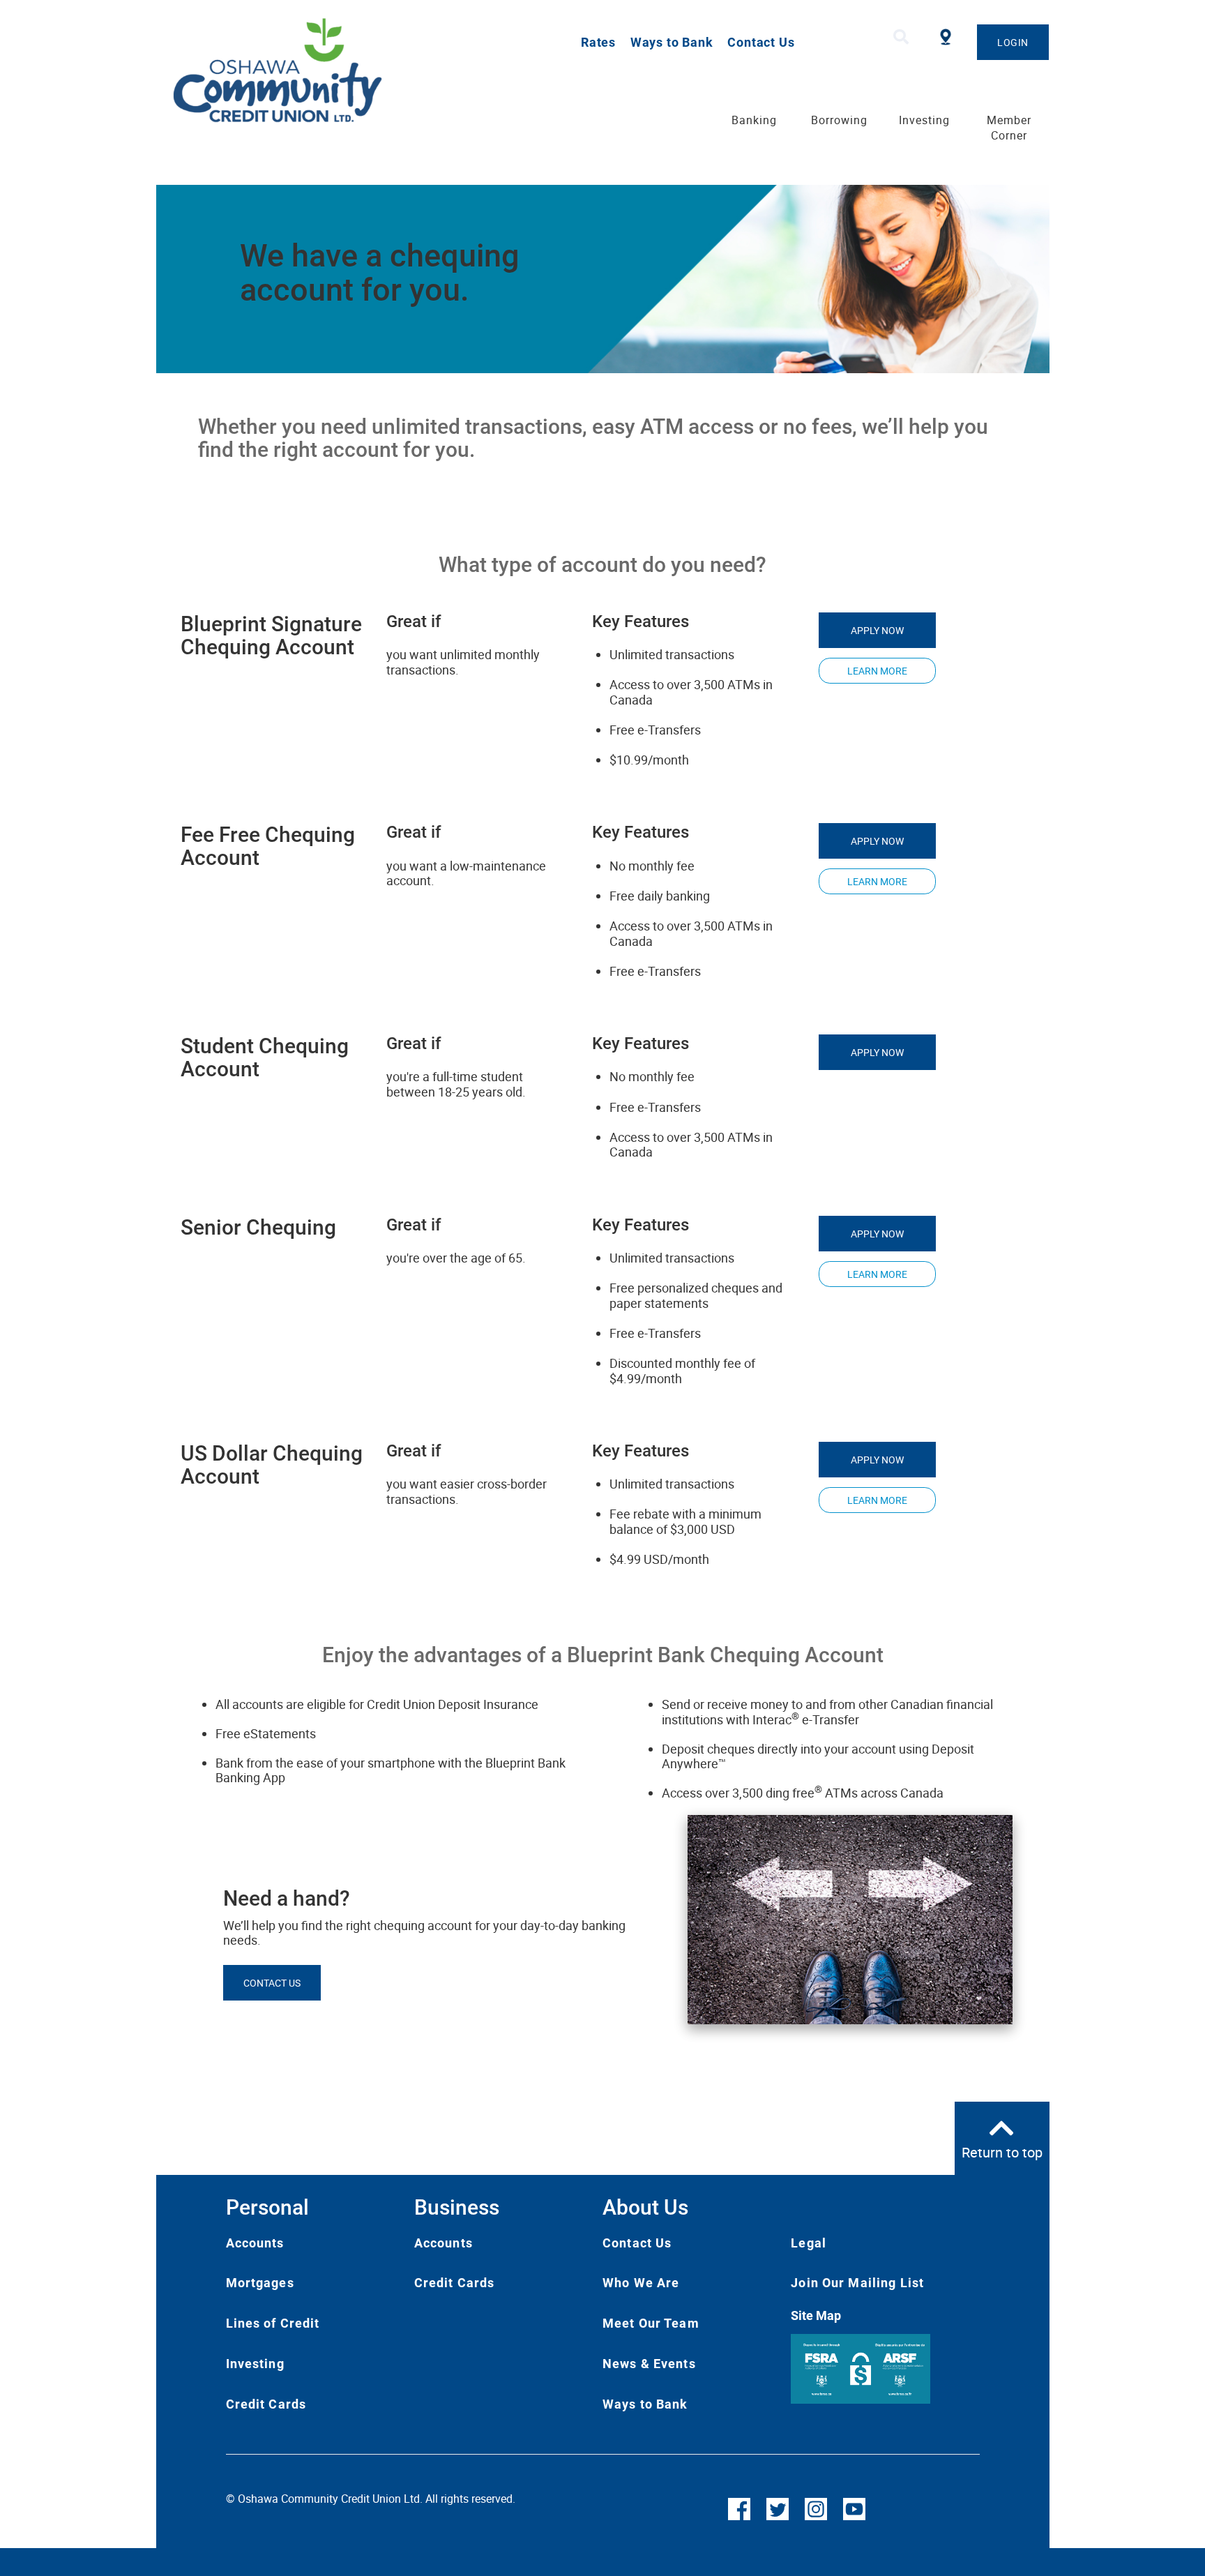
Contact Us (761, 42)
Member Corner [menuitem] (1009, 128)
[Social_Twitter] (778, 2508)
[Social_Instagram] (816, 2508)
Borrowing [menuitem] (839, 120)
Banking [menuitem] (754, 120)
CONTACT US (272, 1983)
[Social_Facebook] (739, 2508)
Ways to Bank (672, 42)
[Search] (901, 37)
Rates (598, 42)
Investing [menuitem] (924, 120)
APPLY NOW (877, 630)
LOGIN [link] (1013, 42)
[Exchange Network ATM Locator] (946, 35)
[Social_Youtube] (854, 2508)
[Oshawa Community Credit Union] (334, 70)
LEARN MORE (877, 671)
